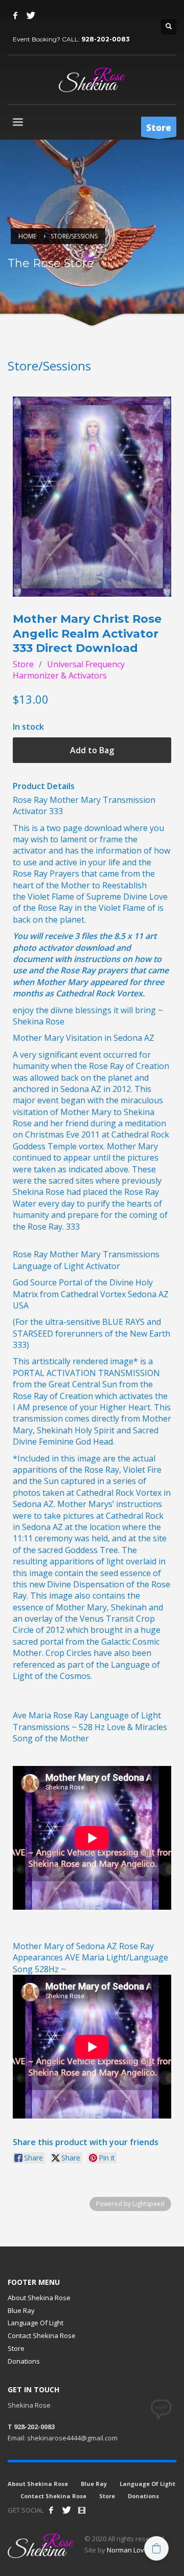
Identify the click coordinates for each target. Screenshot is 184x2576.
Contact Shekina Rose (42, 2335)
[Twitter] (31, 15)
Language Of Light (36, 2323)
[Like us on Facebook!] (51, 2510)
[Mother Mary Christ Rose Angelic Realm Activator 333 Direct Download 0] (92, 497)
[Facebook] (15, 15)
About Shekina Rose (39, 2298)
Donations (24, 2361)
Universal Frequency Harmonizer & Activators (69, 670)
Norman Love (128, 2550)
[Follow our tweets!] (66, 2510)
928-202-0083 (106, 39)
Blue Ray (21, 2310)
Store (23, 664)
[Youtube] (82, 2510)
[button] (156, 2548)
